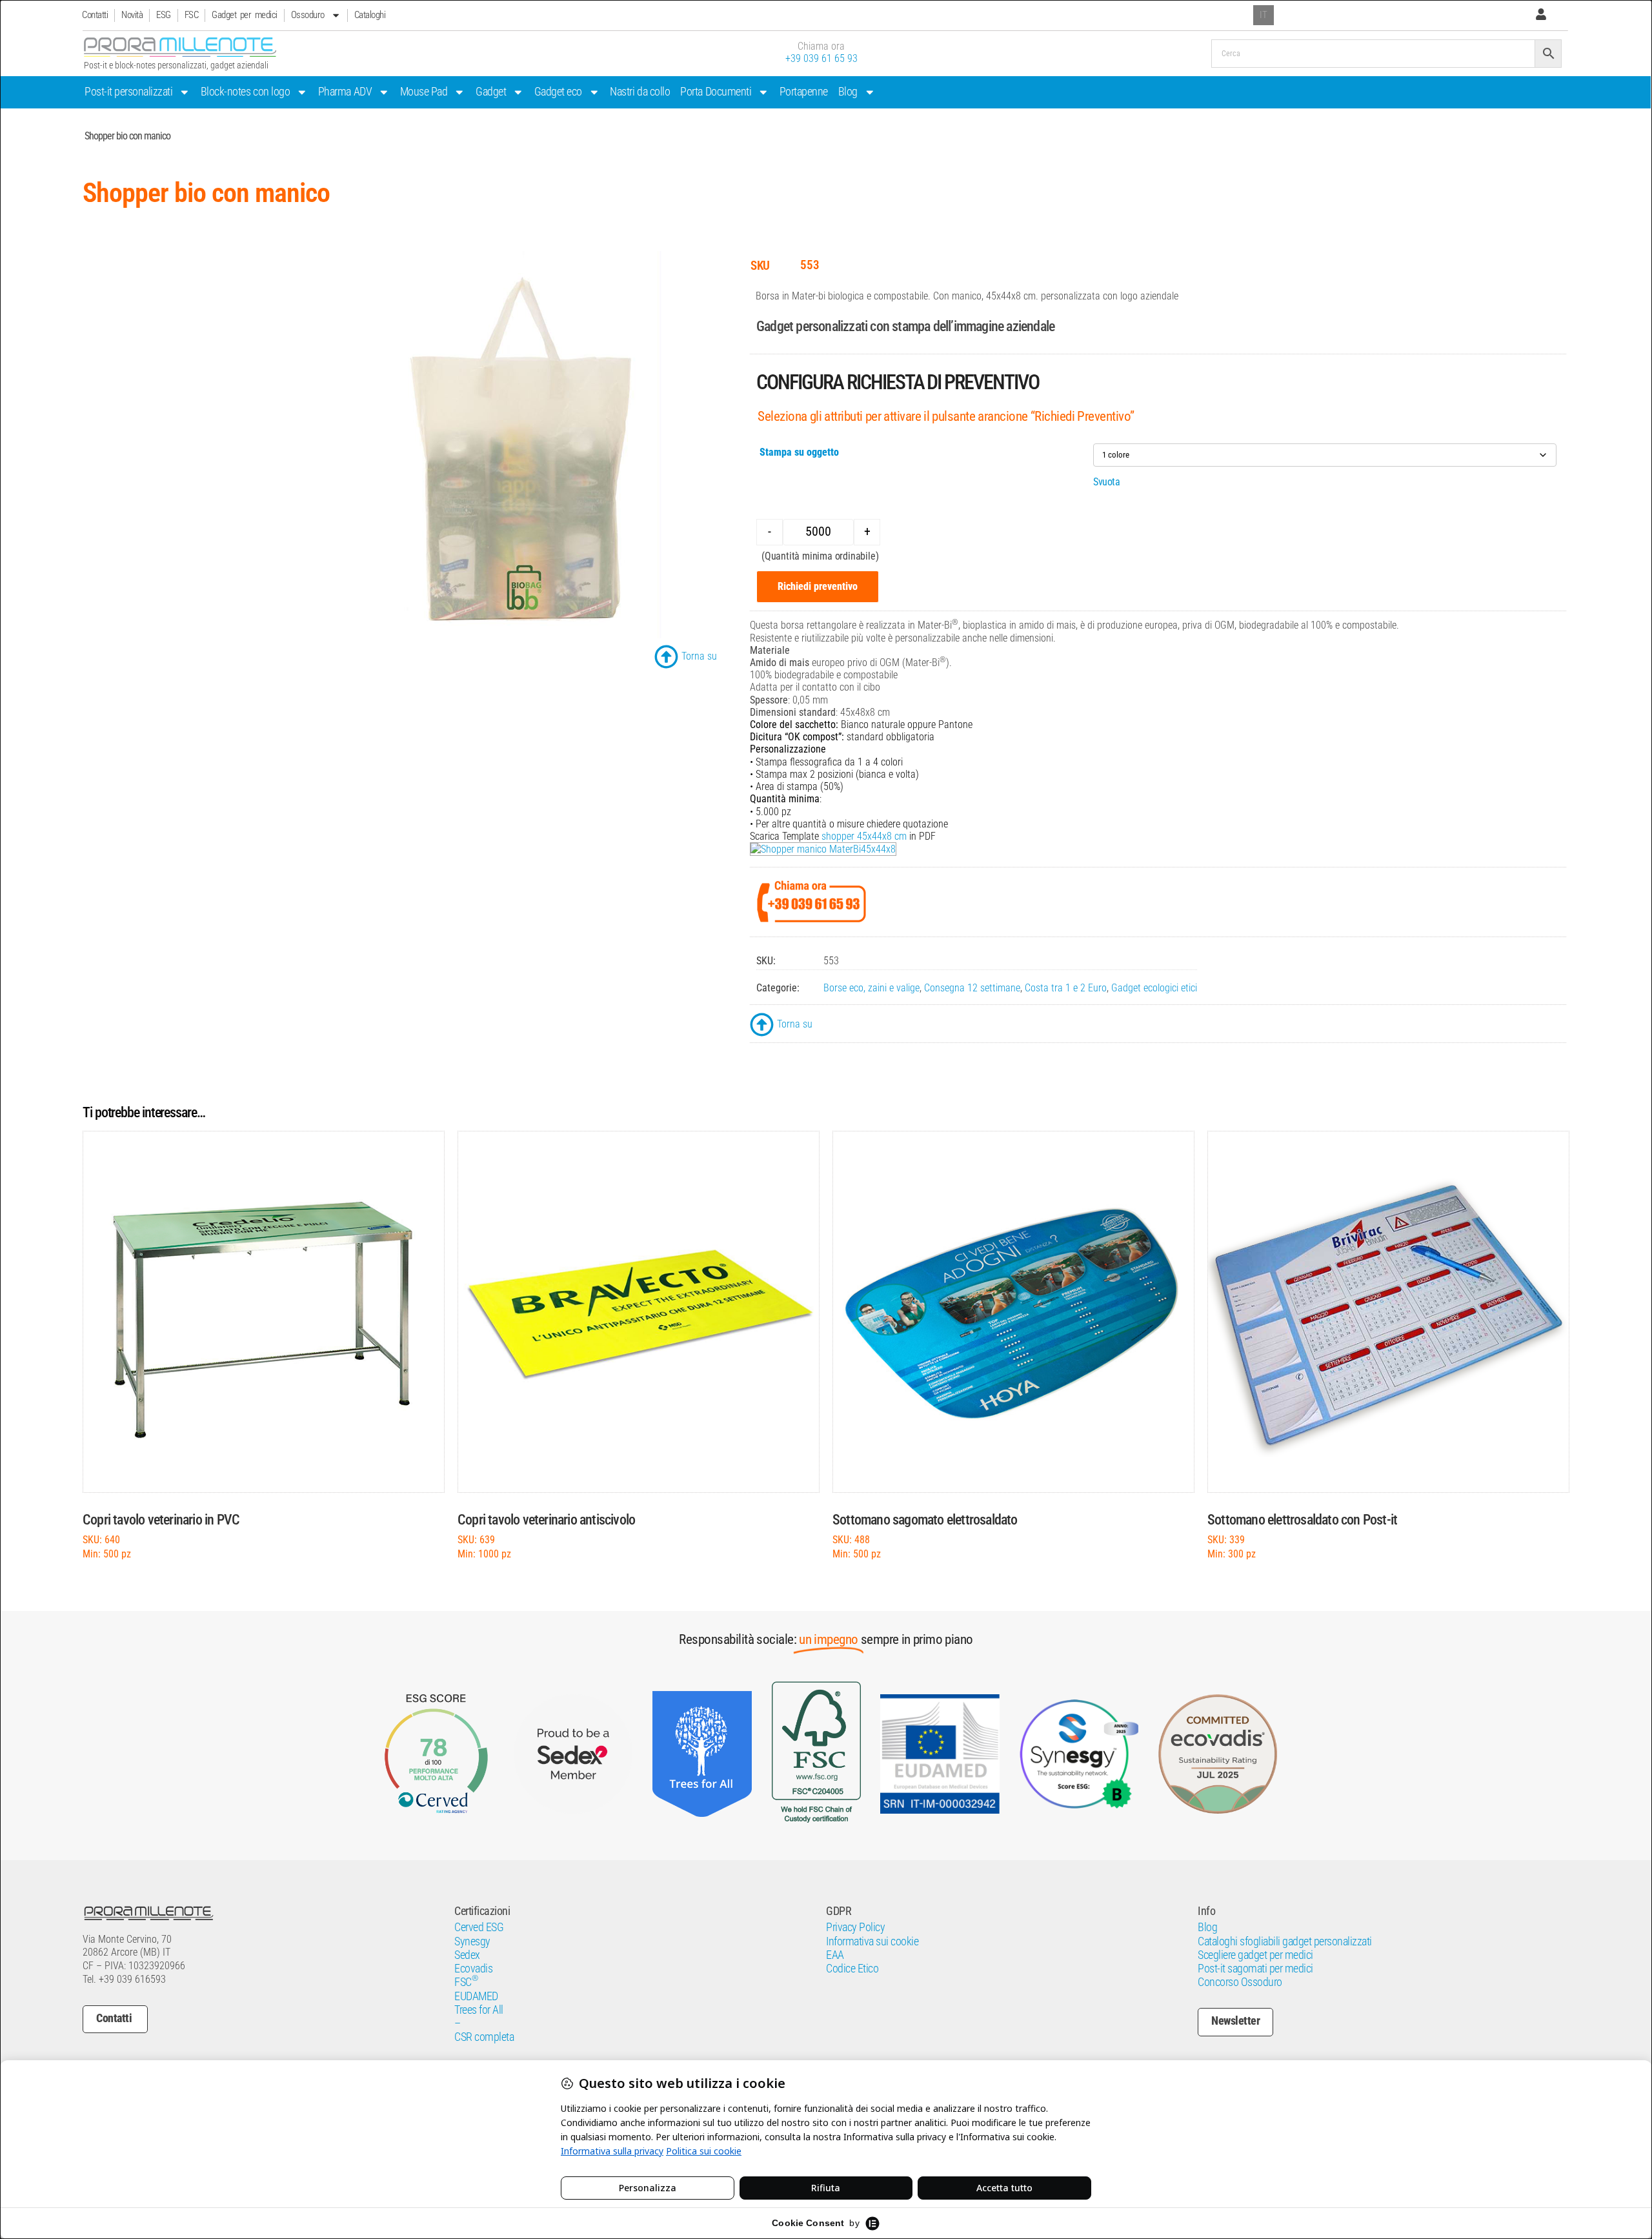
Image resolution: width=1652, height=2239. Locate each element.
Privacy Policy (855, 1927)
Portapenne (804, 92)
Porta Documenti (716, 92)
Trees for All (479, 2010)
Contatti (95, 15)
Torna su (699, 656)
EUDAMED (476, 1996)
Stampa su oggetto (799, 452)
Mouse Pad (424, 92)
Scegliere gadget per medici (1255, 1955)
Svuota (1106, 482)
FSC (192, 15)
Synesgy (472, 1941)
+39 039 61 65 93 (821, 58)
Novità (132, 15)
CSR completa (484, 2037)
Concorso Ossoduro (1240, 1982)
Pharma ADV (345, 92)
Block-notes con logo (245, 92)
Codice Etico (852, 1969)
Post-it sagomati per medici (1255, 1969)
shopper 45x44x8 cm (864, 836)
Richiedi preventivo (818, 586)
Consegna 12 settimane (972, 988)
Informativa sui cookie (872, 1941)
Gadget (491, 92)
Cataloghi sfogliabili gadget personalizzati (1285, 1941)
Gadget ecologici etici (1154, 988)
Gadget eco (558, 92)
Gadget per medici (245, 15)
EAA (835, 1955)
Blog (848, 92)
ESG (164, 15)
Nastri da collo (640, 92)
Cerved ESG (479, 1927)
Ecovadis (473, 1969)
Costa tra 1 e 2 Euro (1066, 988)
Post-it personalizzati (128, 92)
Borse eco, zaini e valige (871, 988)
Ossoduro (308, 15)
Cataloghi (370, 15)
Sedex (467, 1955)
